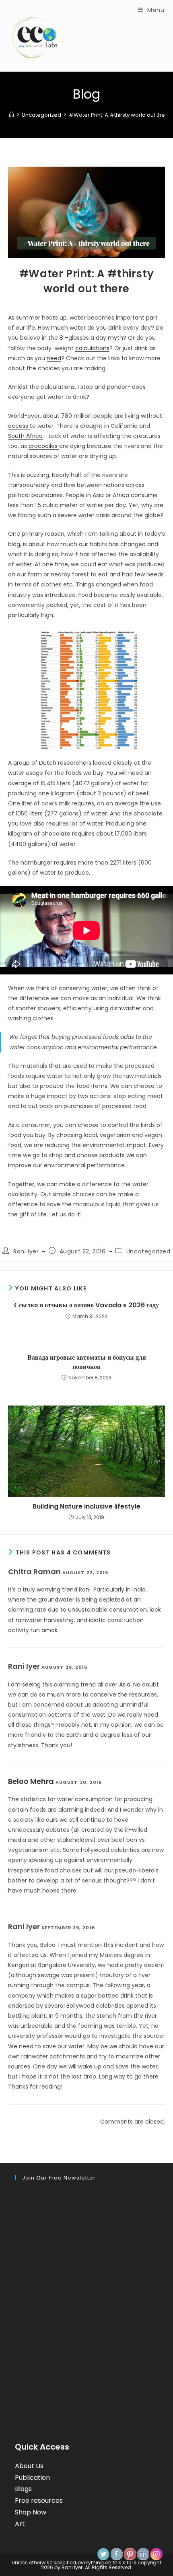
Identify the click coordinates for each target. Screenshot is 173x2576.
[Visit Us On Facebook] (116, 2554)
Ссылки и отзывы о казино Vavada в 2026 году (86, 1305)
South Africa (25, 436)
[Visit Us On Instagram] (156, 2554)
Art (20, 2524)
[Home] (11, 115)
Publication (32, 2478)
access (19, 426)
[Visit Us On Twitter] (103, 2554)
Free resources (39, 2501)
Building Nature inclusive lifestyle (86, 1507)
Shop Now (31, 2512)
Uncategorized (148, 1251)
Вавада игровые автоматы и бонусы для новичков (87, 1362)
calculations (92, 348)
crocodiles (44, 446)
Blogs (23, 2489)
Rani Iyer (26, 1251)
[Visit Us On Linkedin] (143, 2554)
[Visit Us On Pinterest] (130, 2554)
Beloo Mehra (31, 1781)
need (54, 358)
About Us (29, 2466)
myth (115, 338)
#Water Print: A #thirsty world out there (120, 115)
